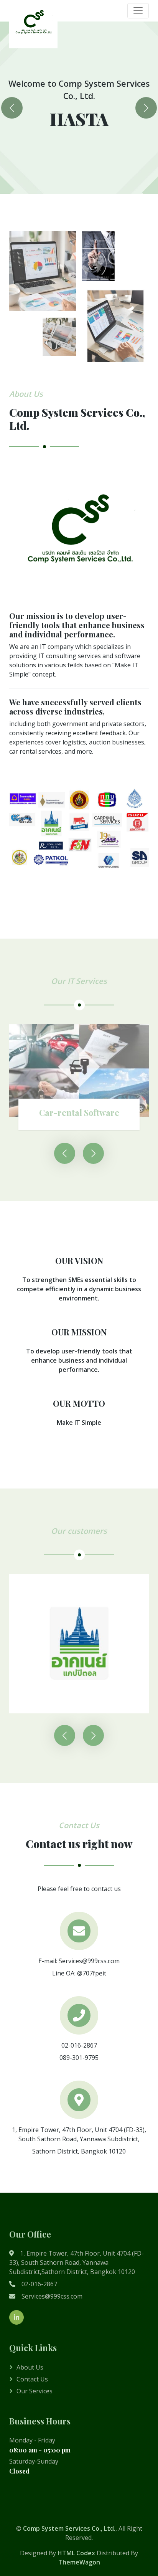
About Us (30, 2367)
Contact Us (32, 2379)
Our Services (35, 2391)
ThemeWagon (79, 2562)
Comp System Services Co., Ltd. (69, 2528)
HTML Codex (76, 2553)
